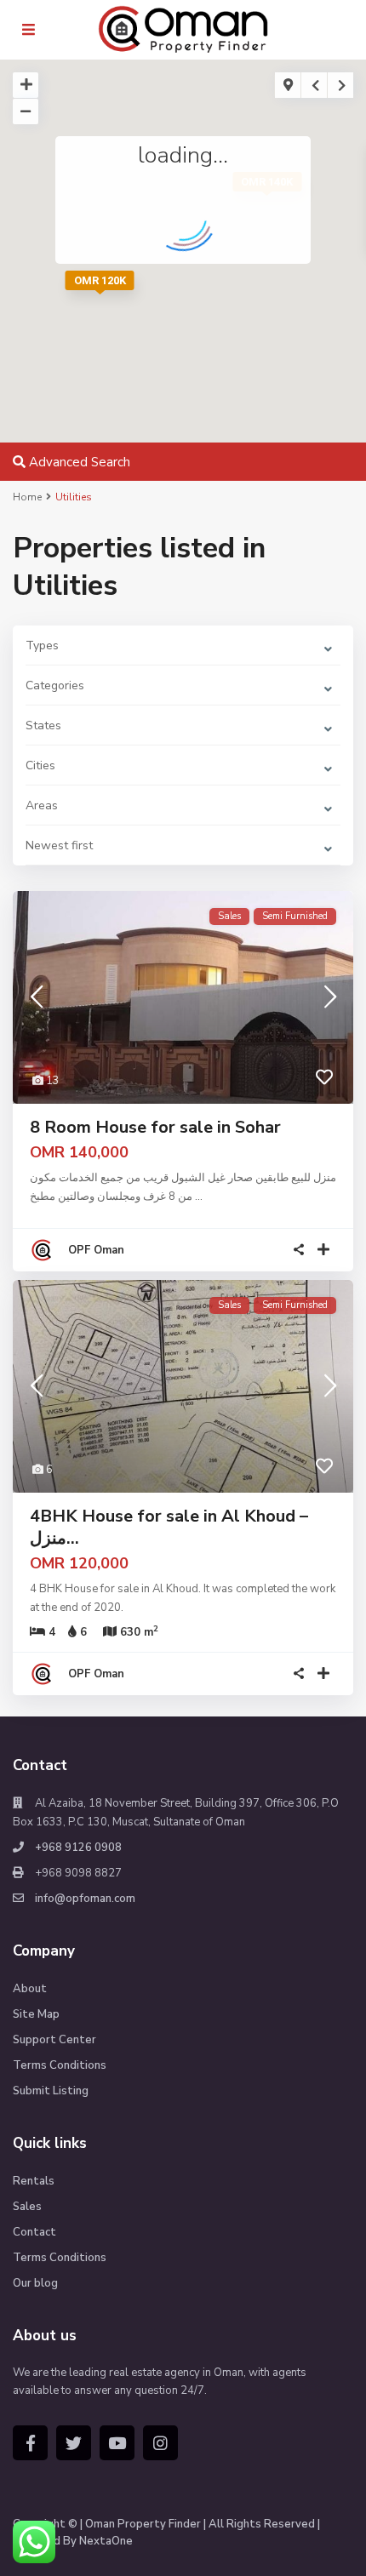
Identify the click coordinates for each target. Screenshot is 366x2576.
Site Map (36, 2014)
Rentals (34, 2181)
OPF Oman (96, 1250)
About (30, 1989)
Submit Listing (51, 2091)
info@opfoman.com (85, 1899)
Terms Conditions (60, 2065)
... (199, 1197)
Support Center (54, 2040)
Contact (34, 2232)
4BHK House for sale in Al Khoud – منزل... (169, 1527)
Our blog (35, 2283)
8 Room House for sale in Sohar (155, 1127)
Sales (27, 2207)
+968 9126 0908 (78, 1848)
